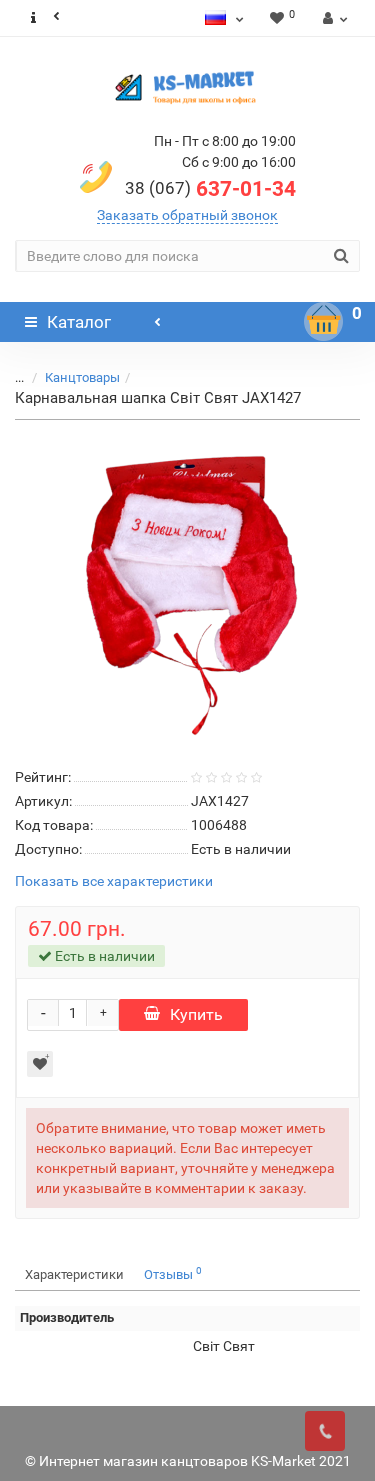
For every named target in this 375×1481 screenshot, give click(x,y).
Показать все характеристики (114, 881)
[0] (324, 322)
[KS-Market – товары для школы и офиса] (187, 87)
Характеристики (74, 1274)
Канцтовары (82, 377)
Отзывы (173, 1273)
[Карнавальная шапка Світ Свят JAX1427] (188, 590)
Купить (196, 1014)
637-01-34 (210, 189)
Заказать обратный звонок (187, 215)
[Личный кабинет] (332, 18)
